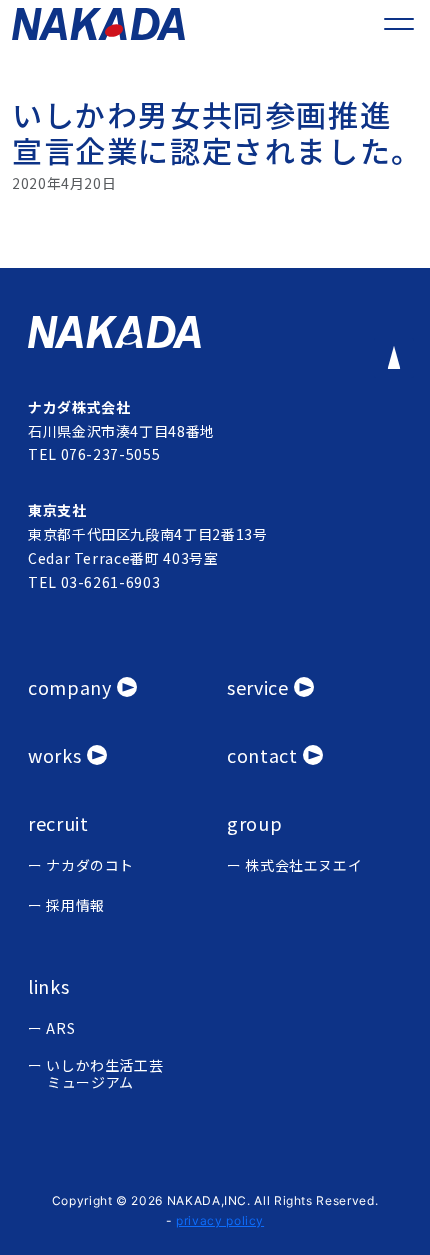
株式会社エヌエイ (303, 865)
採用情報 (75, 905)
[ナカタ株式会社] (215, 332)
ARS (60, 1028)
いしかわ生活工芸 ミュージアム (104, 1074)
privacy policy (220, 1220)
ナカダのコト (90, 865)
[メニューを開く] (399, 24)
